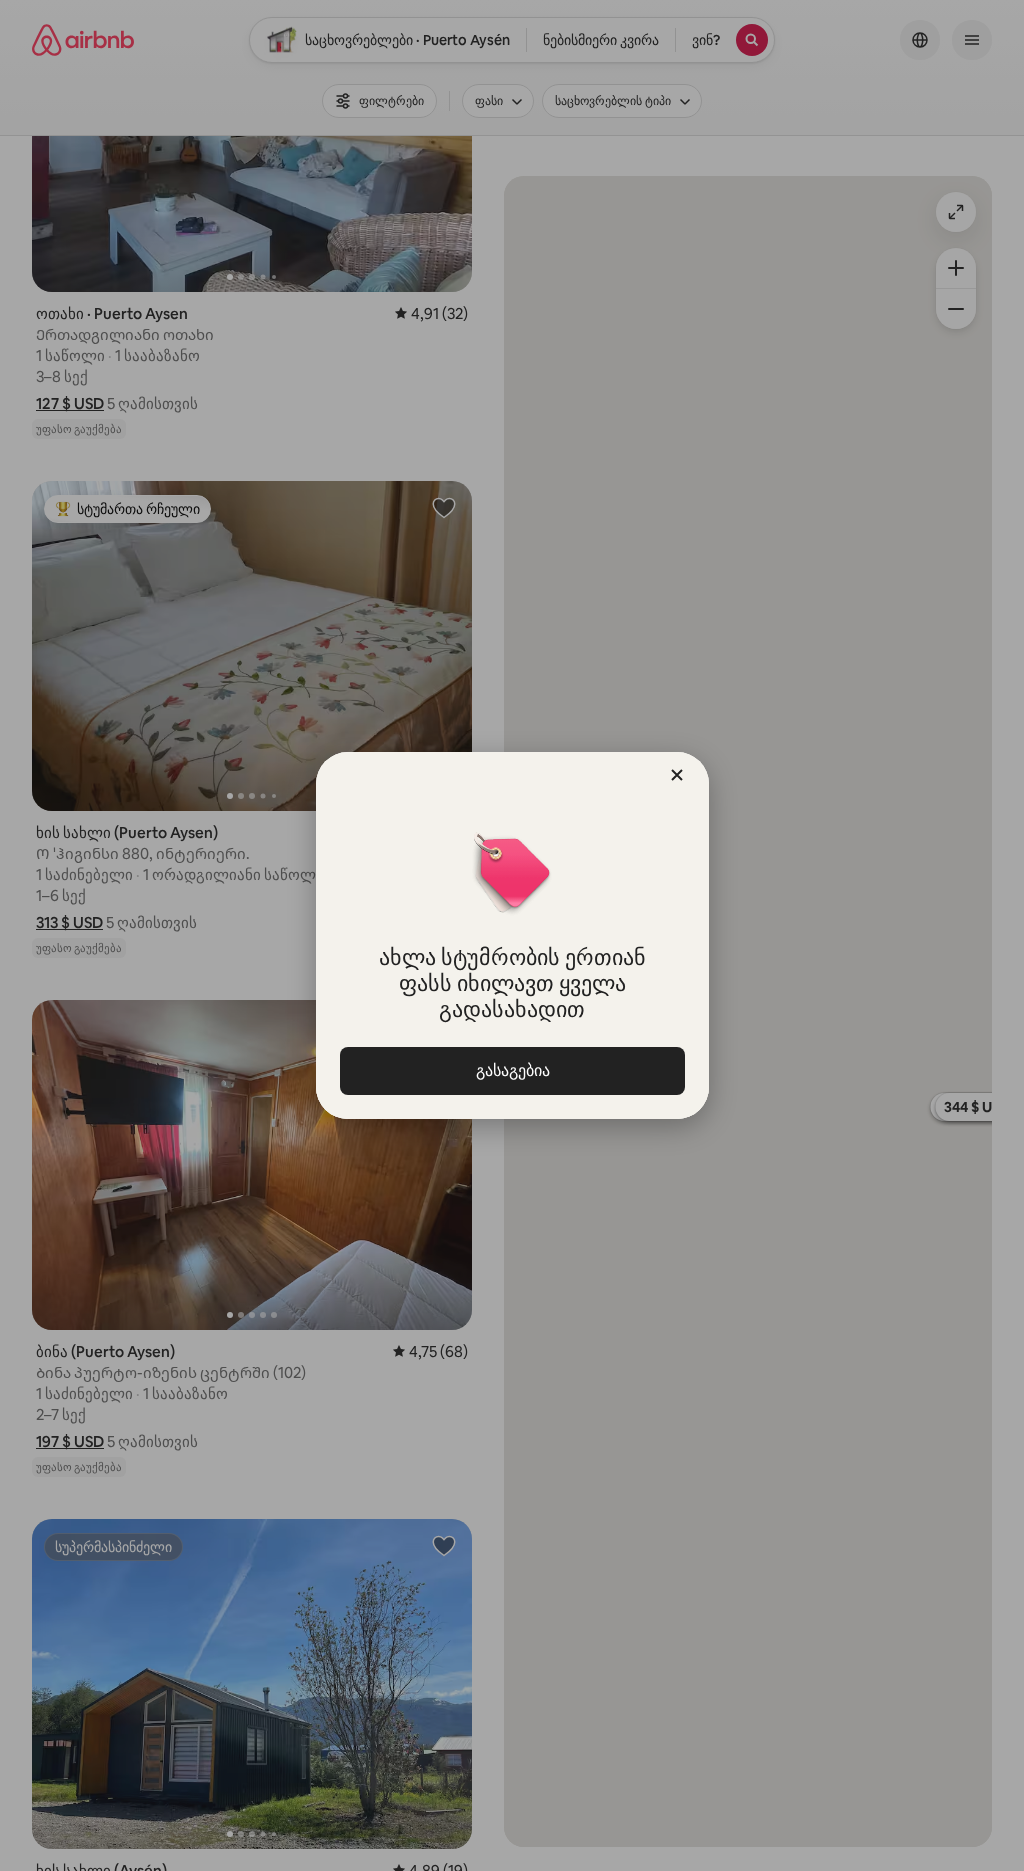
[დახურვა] (677, 775)
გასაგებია (512, 1070)
